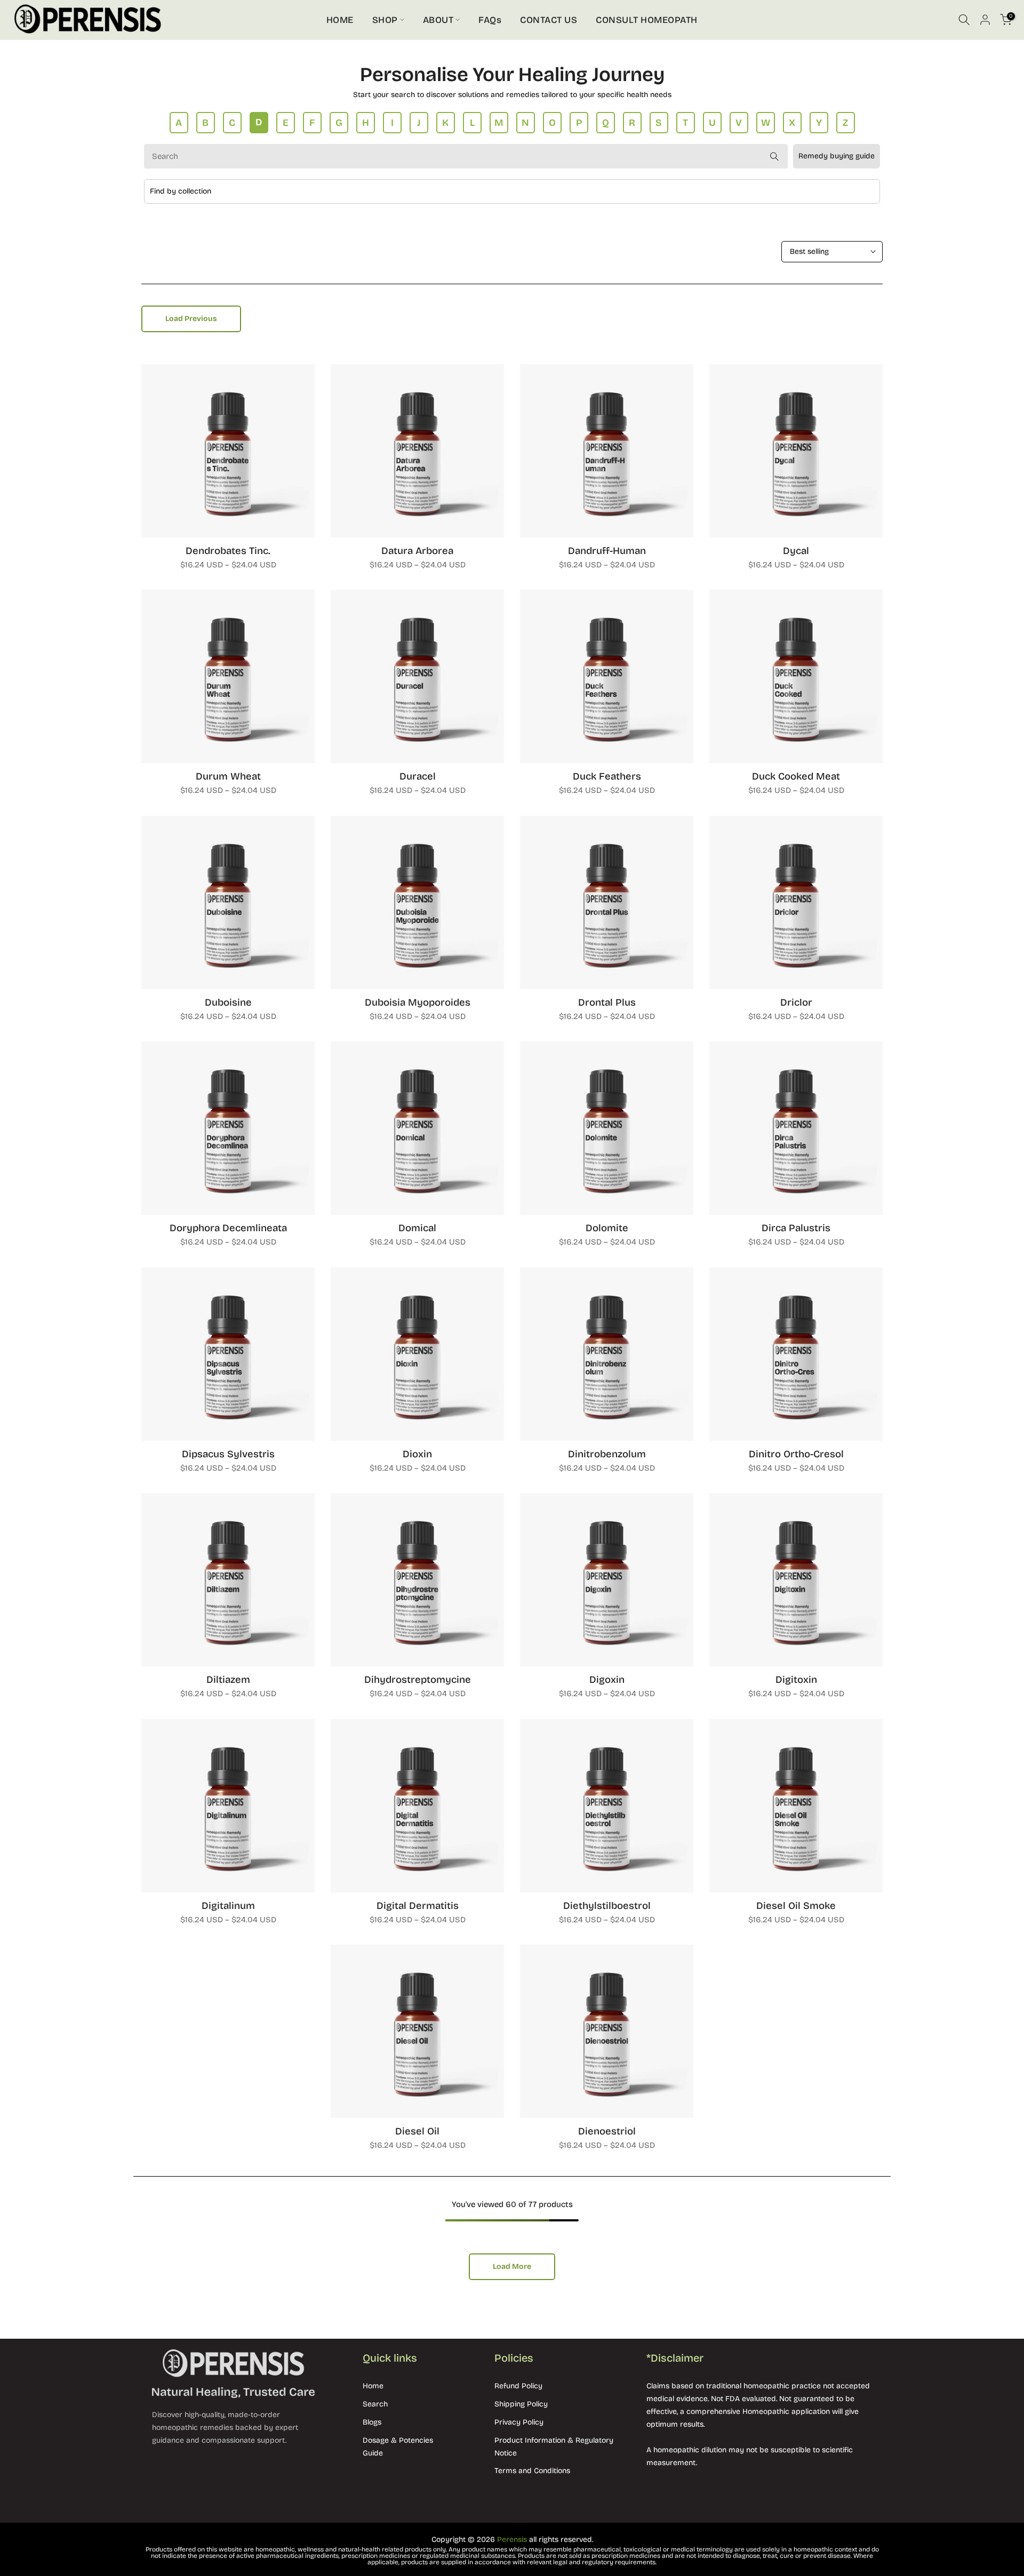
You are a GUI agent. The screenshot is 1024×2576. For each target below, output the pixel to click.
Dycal (796, 551)
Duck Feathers (607, 776)
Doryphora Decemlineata (228, 1228)
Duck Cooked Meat (796, 776)
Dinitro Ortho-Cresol (796, 1454)
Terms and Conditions (532, 2471)
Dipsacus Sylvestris (228, 1454)
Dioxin (417, 1454)
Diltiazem (228, 1680)
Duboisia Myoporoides (418, 1002)
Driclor (796, 1002)
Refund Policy (518, 2386)
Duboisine (228, 1002)
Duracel (418, 776)
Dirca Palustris (796, 1228)
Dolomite (607, 1228)
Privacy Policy (519, 2422)
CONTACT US (549, 20)
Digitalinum (228, 1906)
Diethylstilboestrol (607, 1906)
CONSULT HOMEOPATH (647, 20)
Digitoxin (796, 1680)
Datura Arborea (417, 551)
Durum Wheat (228, 776)
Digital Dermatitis (418, 1906)
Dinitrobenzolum (607, 1454)
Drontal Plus (607, 1002)
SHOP (385, 20)
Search (375, 2404)
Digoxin (607, 1680)
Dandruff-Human (607, 551)
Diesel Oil (417, 2131)
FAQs (490, 20)
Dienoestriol (607, 2131)
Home (373, 2386)
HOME (340, 20)
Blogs (372, 2422)
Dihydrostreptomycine (418, 1680)
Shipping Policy (521, 2404)
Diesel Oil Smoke (796, 1906)
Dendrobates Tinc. (228, 551)
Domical (417, 1228)
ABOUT (438, 20)
